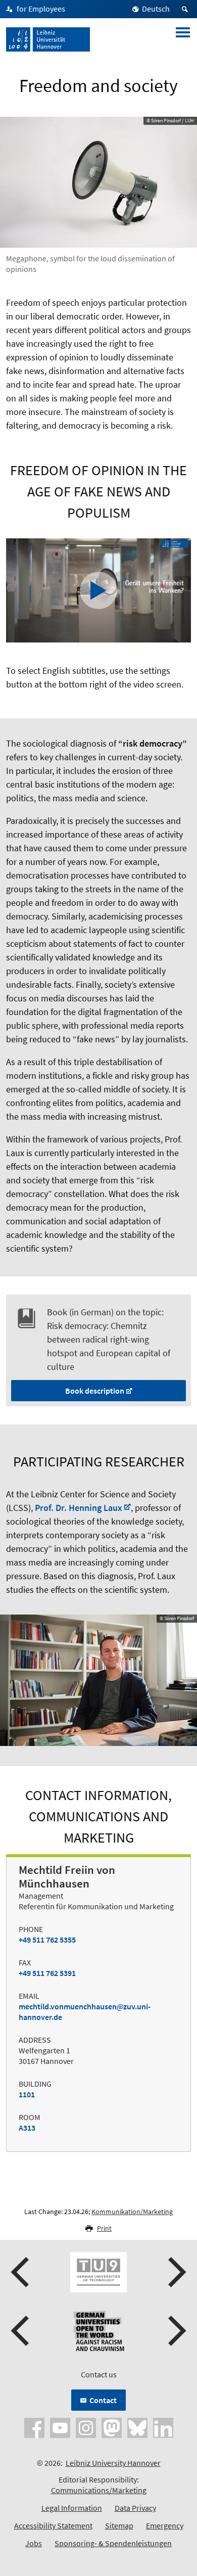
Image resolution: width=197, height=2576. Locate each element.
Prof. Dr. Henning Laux (79, 1508)
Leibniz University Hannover (113, 2463)
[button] (21, 2272)
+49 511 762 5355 (47, 1940)
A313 (27, 2128)
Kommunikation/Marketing (132, 2212)
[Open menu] (183, 39)
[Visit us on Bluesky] (137, 2427)
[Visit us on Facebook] (34, 2427)
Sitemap (119, 2525)
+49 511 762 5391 (47, 1973)
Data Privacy (135, 2508)
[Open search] (186, 9)
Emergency (165, 2525)
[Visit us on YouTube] (60, 2427)
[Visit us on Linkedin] (163, 2427)
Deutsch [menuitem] (156, 9)
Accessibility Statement (53, 2525)
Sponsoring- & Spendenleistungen (113, 2543)
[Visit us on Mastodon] (112, 2427)
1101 (27, 2094)
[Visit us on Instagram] (86, 2427)
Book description (95, 1391)
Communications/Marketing (99, 2490)
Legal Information (72, 2508)
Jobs (34, 2543)
